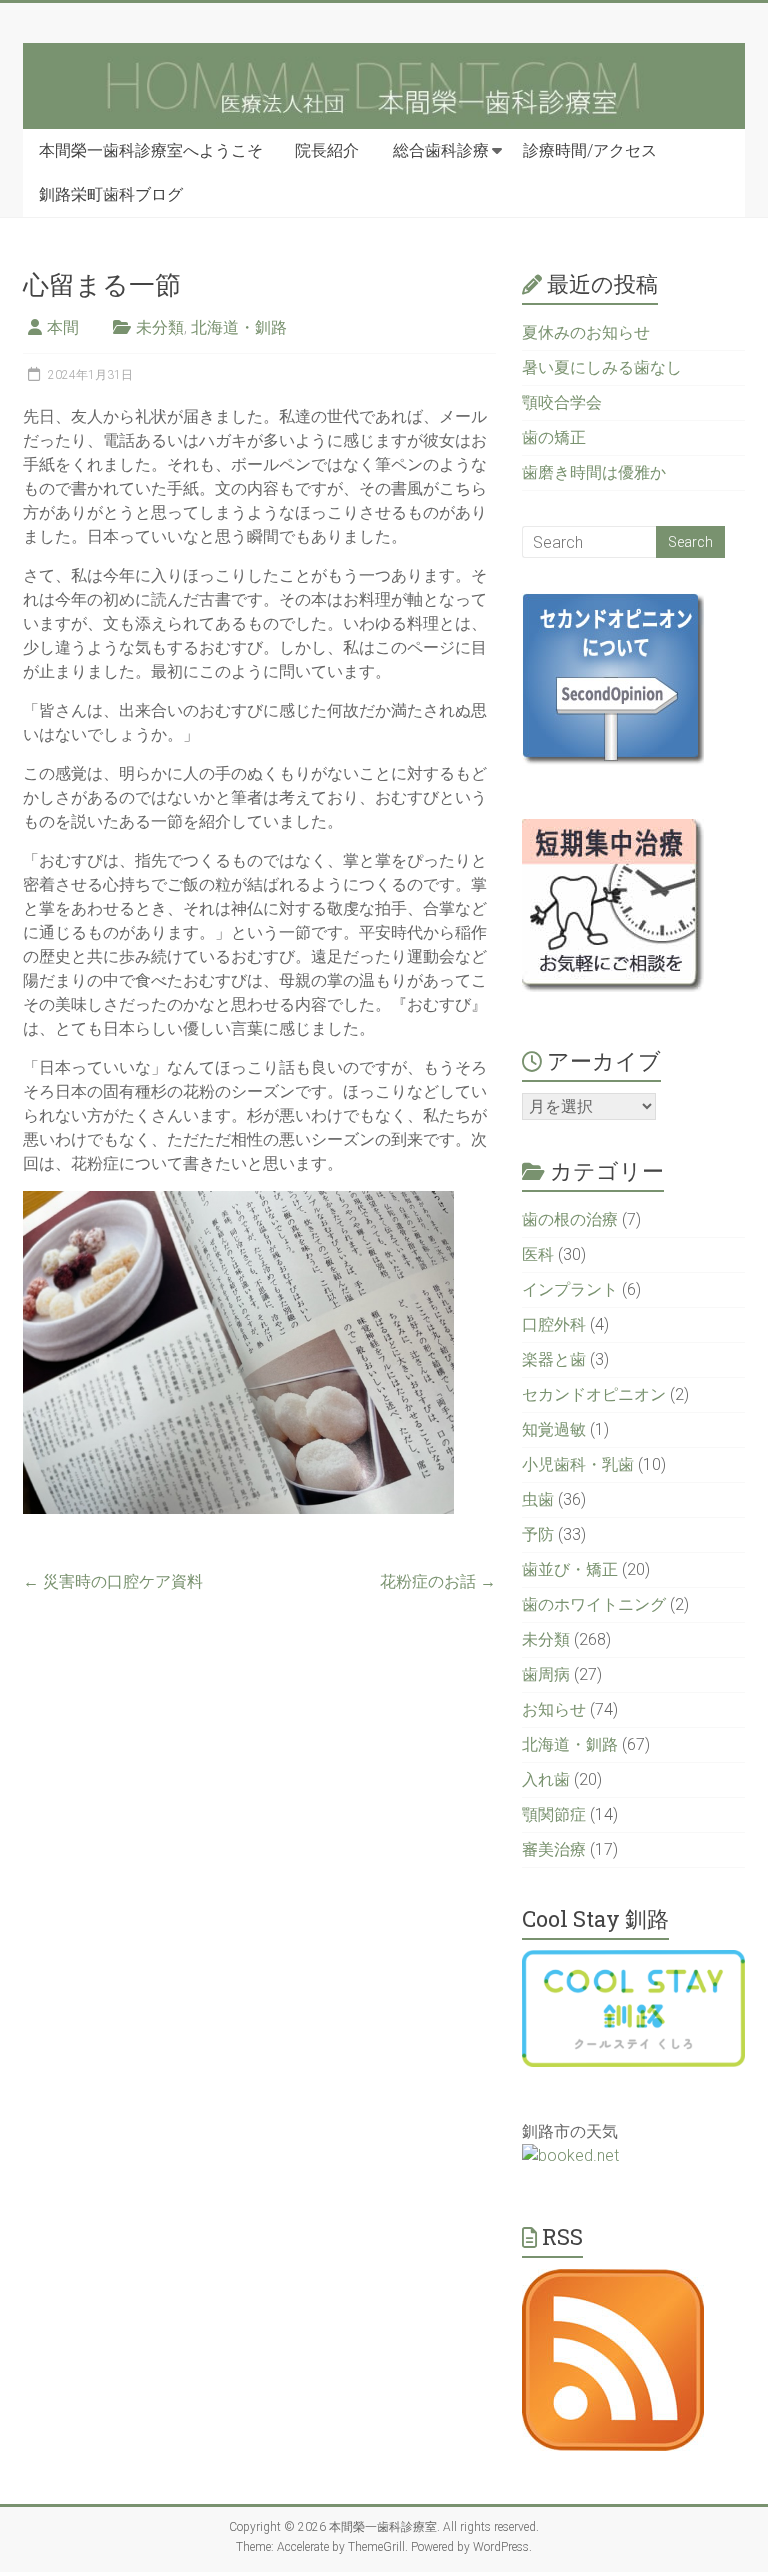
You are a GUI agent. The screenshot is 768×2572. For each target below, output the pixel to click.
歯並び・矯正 (570, 1569)
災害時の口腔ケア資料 (113, 1581)
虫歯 (538, 1499)
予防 (538, 1534)
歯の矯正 (554, 437)
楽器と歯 (554, 1359)
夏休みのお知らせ (586, 332)
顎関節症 (554, 1814)
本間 (63, 327)
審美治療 (554, 1849)
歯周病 (546, 1674)
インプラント (570, 1289)
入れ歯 (546, 1779)
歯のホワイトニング (594, 1604)
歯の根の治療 (570, 1219)
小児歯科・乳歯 (578, 1464)
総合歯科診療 (441, 150)
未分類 (160, 327)
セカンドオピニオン (594, 1394)
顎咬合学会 (562, 402)
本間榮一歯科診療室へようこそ (151, 150)
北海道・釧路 (239, 327)
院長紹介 (327, 150)
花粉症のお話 (438, 1581)
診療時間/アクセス (590, 150)
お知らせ (554, 1709)
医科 (538, 1254)
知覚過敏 (554, 1429)
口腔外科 (554, 1324)
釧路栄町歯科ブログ (111, 194)
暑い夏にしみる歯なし (602, 367)
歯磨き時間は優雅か (594, 472)
